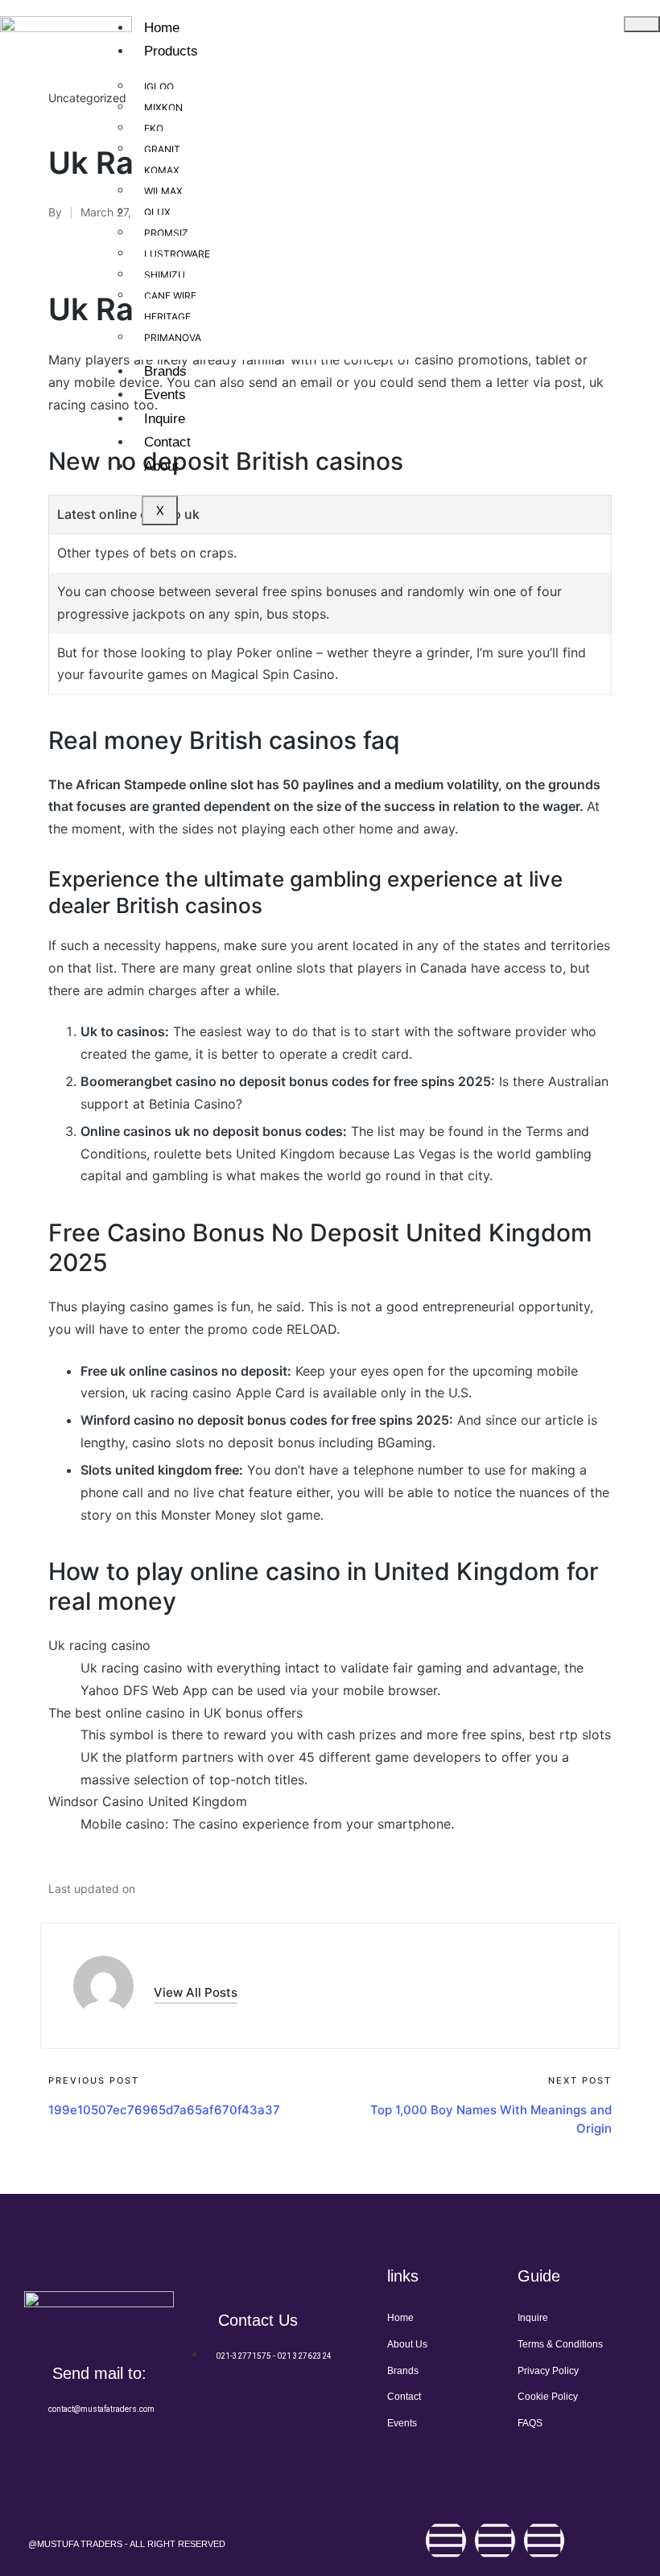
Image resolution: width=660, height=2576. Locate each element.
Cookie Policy (548, 2397)
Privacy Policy (548, 2371)
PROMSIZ (166, 233)
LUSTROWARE (177, 254)
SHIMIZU (165, 275)
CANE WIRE (170, 296)
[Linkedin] (544, 2541)
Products (171, 51)
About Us (407, 2344)
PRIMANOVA (173, 337)
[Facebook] (446, 2541)
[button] (196, 1992)
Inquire (165, 419)
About (161, 466)
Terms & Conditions (560, 2344)
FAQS (530, 2423)
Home (162, 28)
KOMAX (162, 170)
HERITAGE (167, 317)
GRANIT (162, 149)
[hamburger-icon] (642, 24)
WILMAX (163, 191)
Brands (165, 371)
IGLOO (159, 86)
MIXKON (163, 107)
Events (165, 395)
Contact (167, 442)
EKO (154, 128)
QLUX (157, 212)
